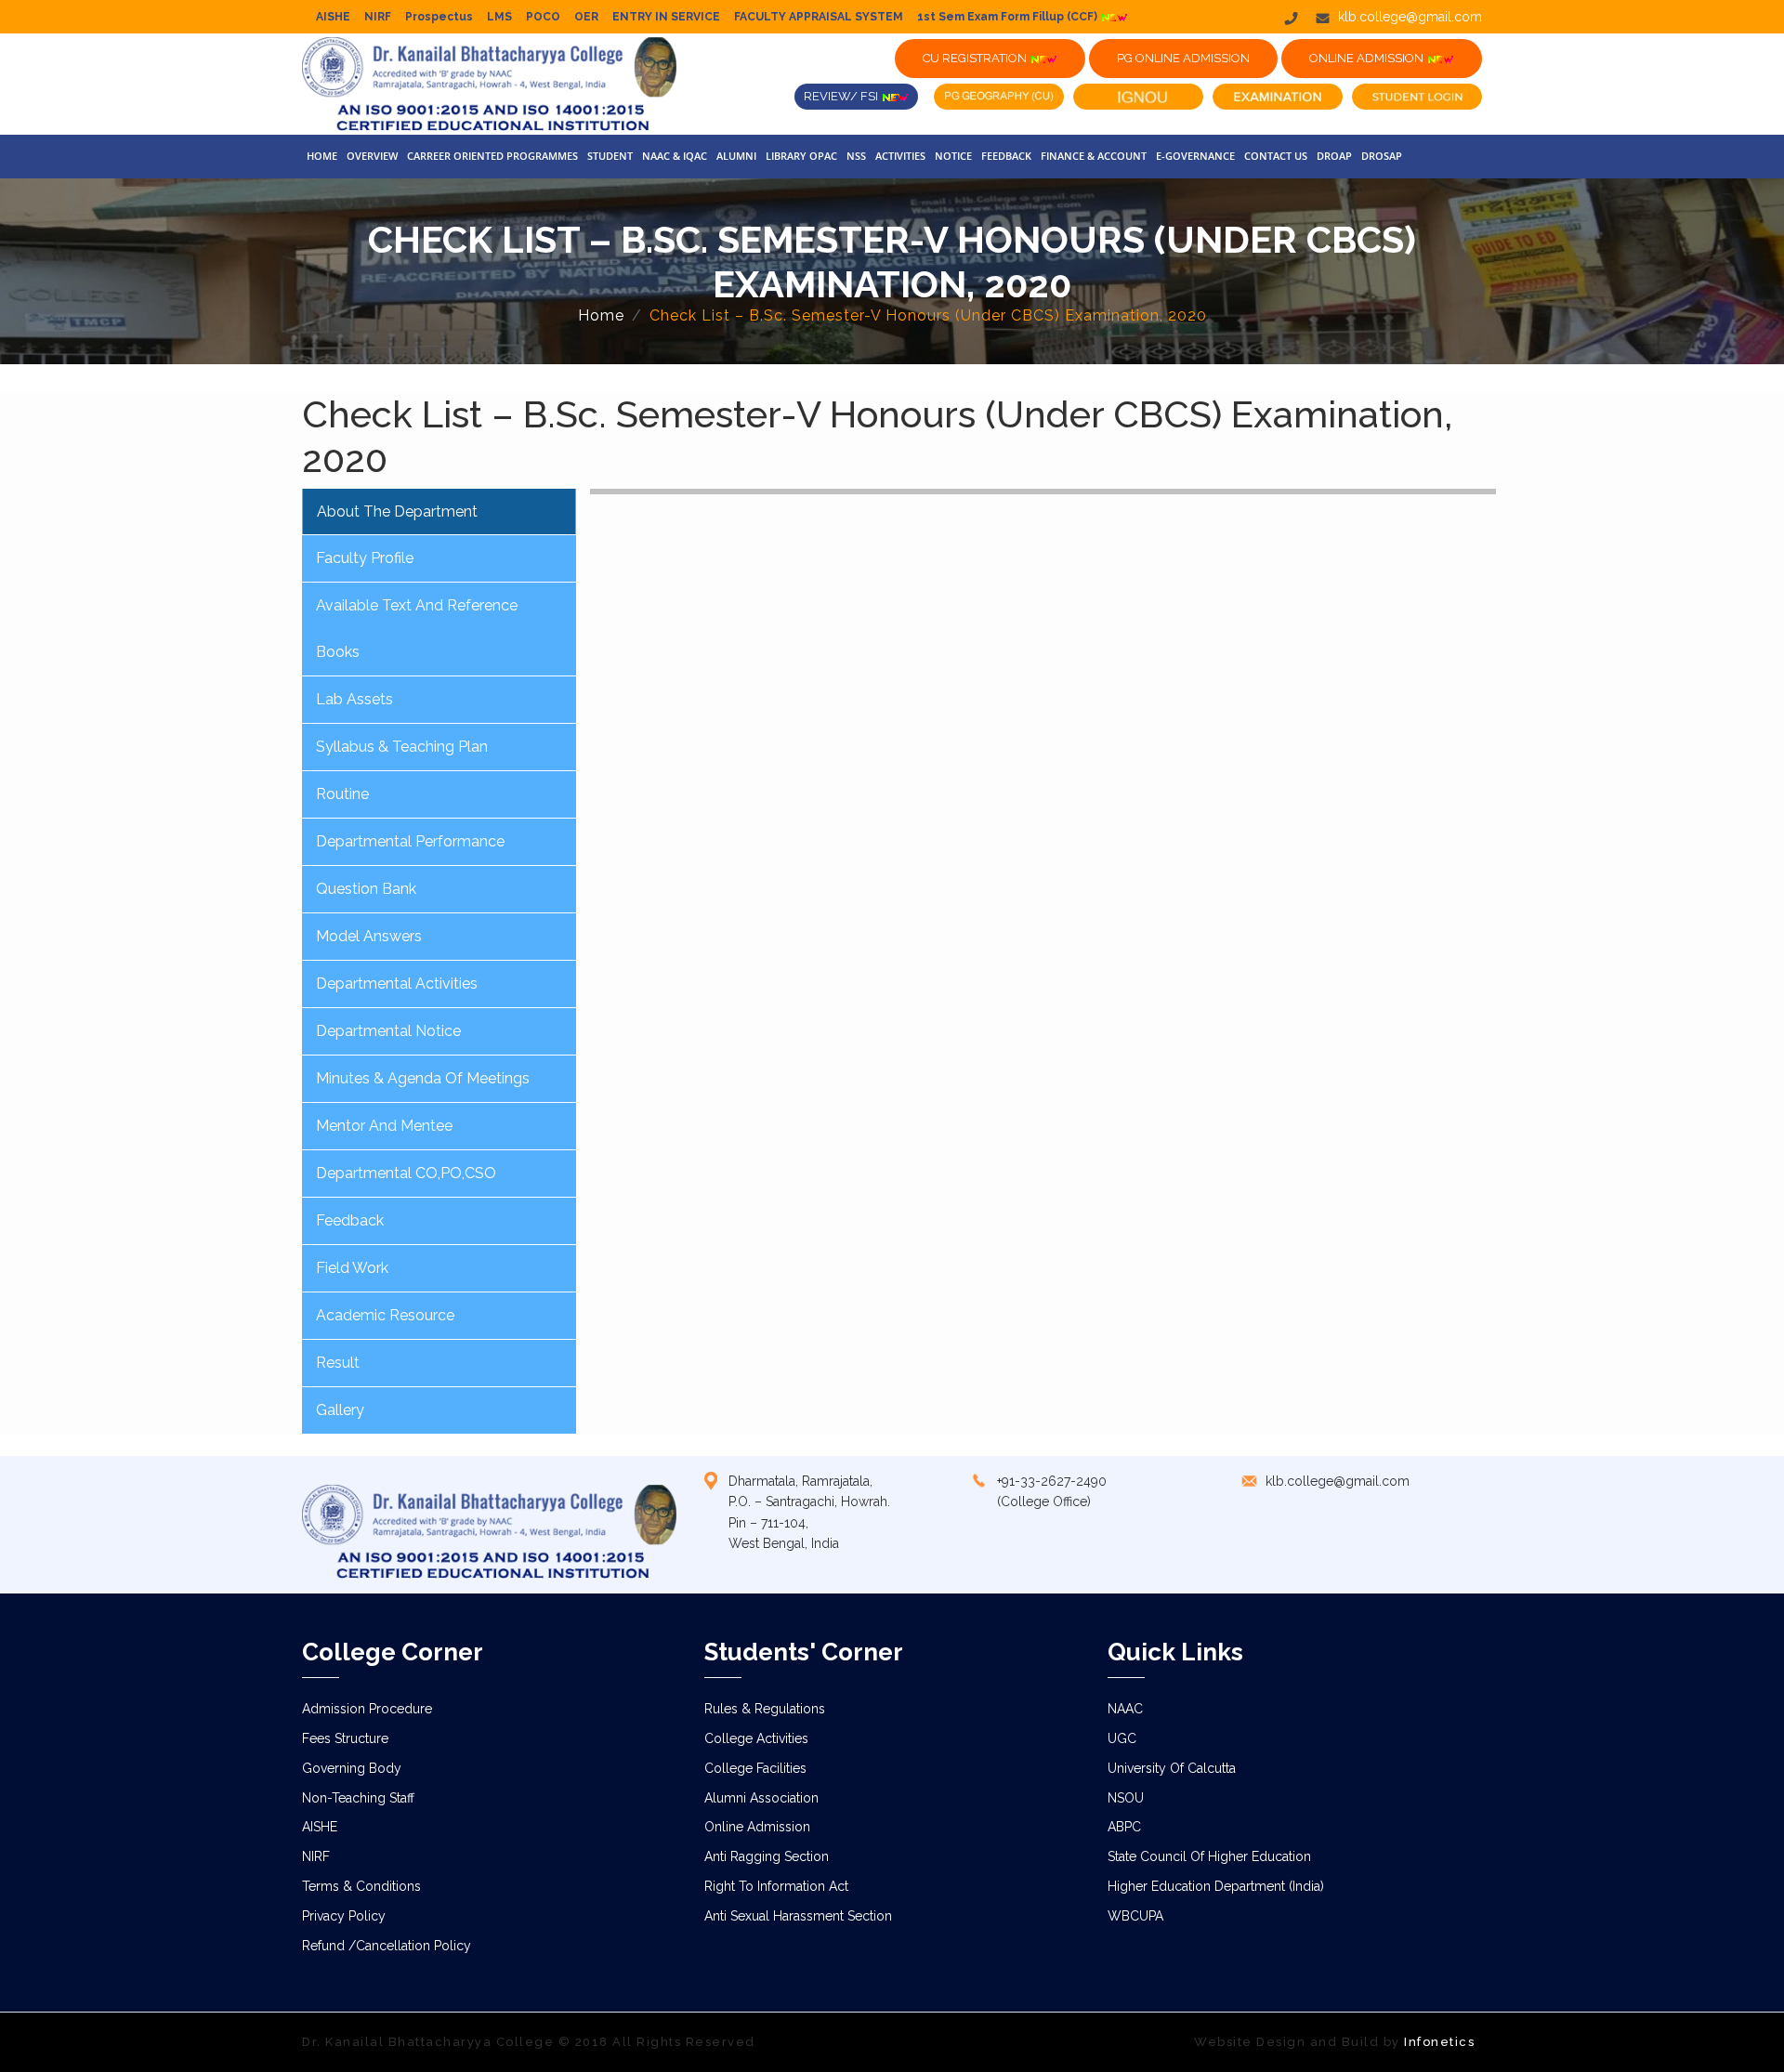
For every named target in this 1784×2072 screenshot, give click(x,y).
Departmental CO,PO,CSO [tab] (406, 1173)
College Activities (756, 1738)
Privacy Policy (344, 1916)
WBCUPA (1135, 1916)
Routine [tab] (342, 794)
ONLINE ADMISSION (1368, 58)
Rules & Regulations (765, 1709)
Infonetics (1439, 2042)
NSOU (1126, 1798)
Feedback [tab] (350, 1220)
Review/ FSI (842, 96)
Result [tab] (338, 1363)
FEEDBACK (1006, 156)
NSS (856, 156)
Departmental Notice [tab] (388, 1031)
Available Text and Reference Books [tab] (417, 629)
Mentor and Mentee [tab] (384, 1126)
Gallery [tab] (340, 1410)
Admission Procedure (367, 1709)
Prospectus (439, 17)
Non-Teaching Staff (358, 1798)
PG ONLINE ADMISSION (1183, 58)
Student (610, 156)
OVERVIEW (372, 156)
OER (586, 17)
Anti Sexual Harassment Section (798, 1916)
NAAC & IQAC (675, 156)
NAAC (1125, 1709)
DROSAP (1382, 156)
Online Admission (757, 1827)
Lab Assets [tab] (354, 699)
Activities (900, 156)
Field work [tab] (352, 1268)
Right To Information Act (776, 1886)
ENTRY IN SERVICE (666, 17)
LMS (499, 17)
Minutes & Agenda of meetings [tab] (423, 1078)
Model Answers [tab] (369, 936)
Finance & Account (1094, 156)
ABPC (1124, 1827)
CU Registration (976, 58)
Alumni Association (761, 1798)
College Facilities (755, 1768)
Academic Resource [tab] (385, 1315)
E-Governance (1195, 156)
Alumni (736, 156)
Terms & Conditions (361, 1886)
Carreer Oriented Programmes (492, 156)
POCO (543, 17)
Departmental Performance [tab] (410, 841)
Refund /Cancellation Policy (387, 1946)
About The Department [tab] (397, 511)
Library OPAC (801, 156)
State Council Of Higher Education (1209, 1856)
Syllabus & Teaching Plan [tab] (402, 747)
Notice (953, 156)
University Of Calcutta (1172, 1768)
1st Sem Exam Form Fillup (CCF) (1009, 17)
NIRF (378, 17)
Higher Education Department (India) (1216, 1886)
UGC (1122, 1738)
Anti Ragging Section (767, 1856)
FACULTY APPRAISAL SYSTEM (819, 17)
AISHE (333, 17)
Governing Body (352, 1768)
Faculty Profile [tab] (365, 558)
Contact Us (1276, 156)
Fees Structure (345, 1738)
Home (322, 156)
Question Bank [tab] (366, 889)
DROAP (1334, 156)
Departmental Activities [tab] (397, 984)
